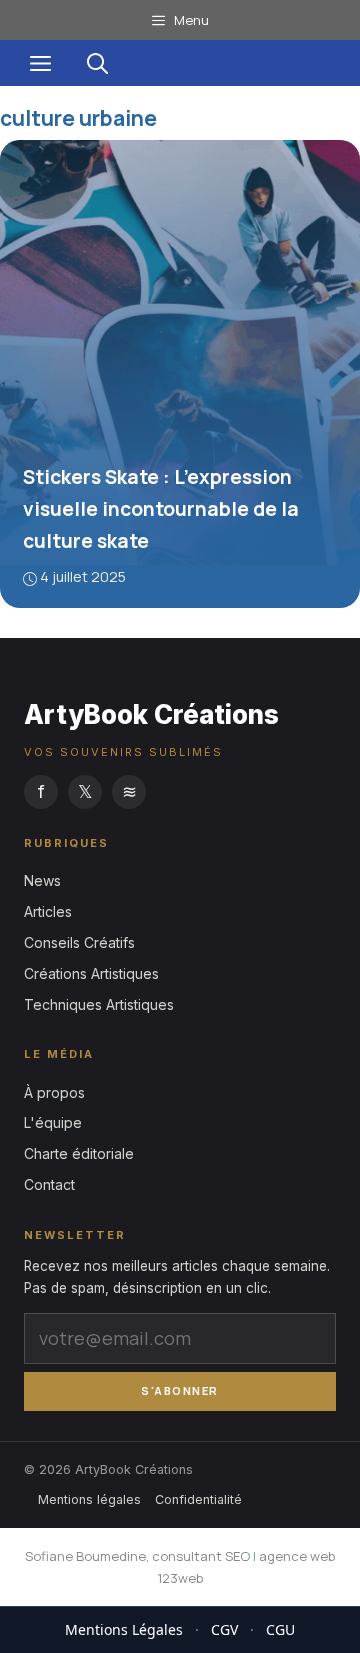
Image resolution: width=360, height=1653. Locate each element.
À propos (54, 1092)
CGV (224, 1629)
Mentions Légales (124, 1629)
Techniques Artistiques (99, 1004)
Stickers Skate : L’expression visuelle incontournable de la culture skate (161, 509)
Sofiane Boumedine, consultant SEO (137, 1556)
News (42, 880)
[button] (97, 63)
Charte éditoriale (79, 1153)
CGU (280, 1629)
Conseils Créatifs (79, 942)
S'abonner (180, 1390)
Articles (48, 911)
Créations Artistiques (91, 973)
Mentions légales (89, 1499)
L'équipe (53, 1122)
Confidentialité (198, 1499)
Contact (49, 1184)
